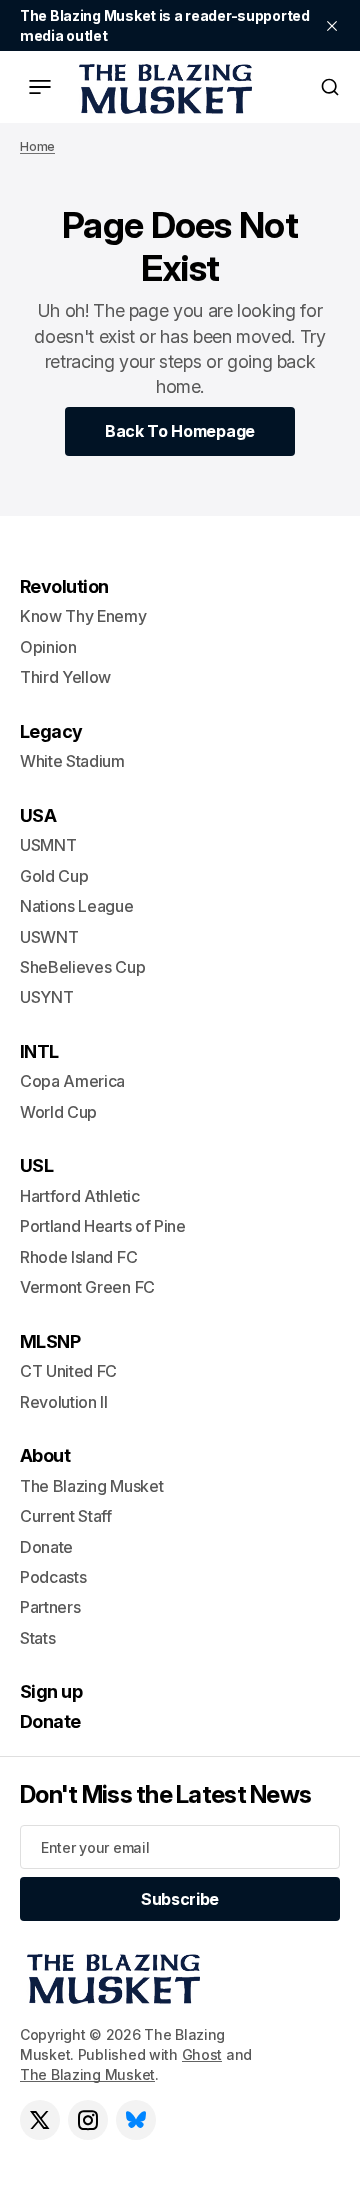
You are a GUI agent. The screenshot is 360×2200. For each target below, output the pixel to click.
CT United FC (68, 1371)
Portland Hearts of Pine (103, 1226)
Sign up (51, 1691)
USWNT (49, 937)
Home (37, 146)
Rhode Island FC (78, 1257)
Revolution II (64, 1402)
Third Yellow (65, 677)
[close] (332, 26)
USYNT (46, 997)
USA (38, 815)
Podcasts (53, 1577)
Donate (46, 1547)
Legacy (51, 731)
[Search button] (330, 87)
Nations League (77, 906)
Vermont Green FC (87, 1287)
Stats (37, 1638)
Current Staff (66, 1516)
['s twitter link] (40, 2120)
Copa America (72, 1081)
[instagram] (88, 2120)
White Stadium (72, 761)
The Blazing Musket (87, 2074)
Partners (50, 1607)
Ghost (202, 2054)
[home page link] (162, 87)
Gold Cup (54, 876)
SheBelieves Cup (82, 967)
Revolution (64, 586)
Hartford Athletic (80, 1196)
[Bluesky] (136, 2120)
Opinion (48, 647)
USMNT (48, 845)
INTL (39, 1051)
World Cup (58, 1112)
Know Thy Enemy (83, 616)
